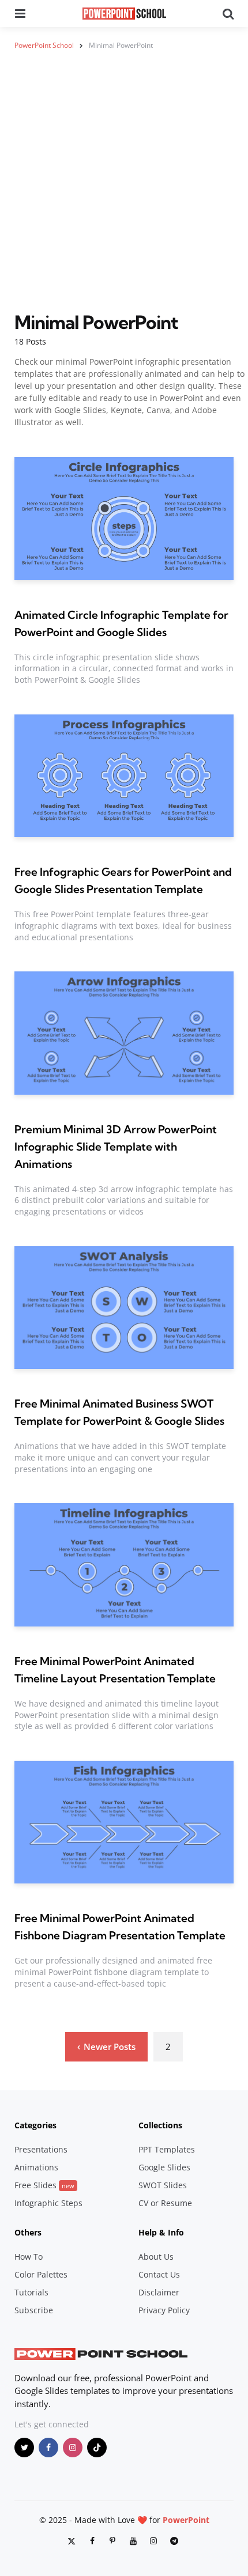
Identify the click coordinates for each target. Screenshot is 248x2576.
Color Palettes (41, 2274)
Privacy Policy (164, 2310)
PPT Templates (167, 2149)
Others (28, 2232)
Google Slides (164, 2167)
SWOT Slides (163, 2185)
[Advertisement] (124, 188)
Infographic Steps (48, 2203)
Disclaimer (159, 2292)
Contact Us (159, 2274)
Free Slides (44, 2185)
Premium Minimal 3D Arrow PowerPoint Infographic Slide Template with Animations (116, 1147)
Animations (36, 2167)
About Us (156, 2257)
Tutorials (31, 2292)
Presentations (41, 2149)
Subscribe (34, 2310)
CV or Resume (165, 2203)
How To (29, 2257)
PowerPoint (186, 2520)
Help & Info (161, 2232)
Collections (160, 2125)
